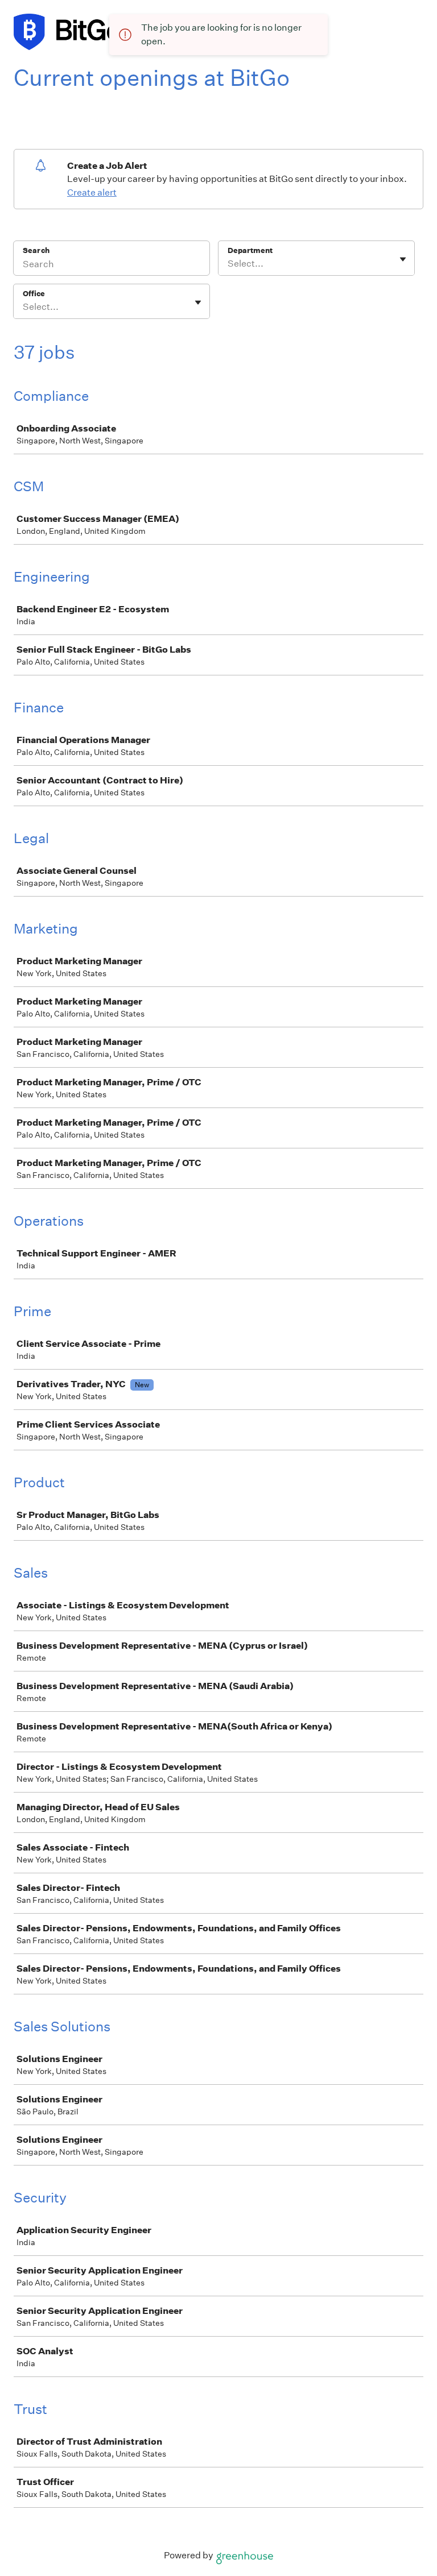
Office (34, 294)
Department (250, 250)
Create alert (92, 192)
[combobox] (228, 264)
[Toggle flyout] (403, 259)
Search (36, 250)
